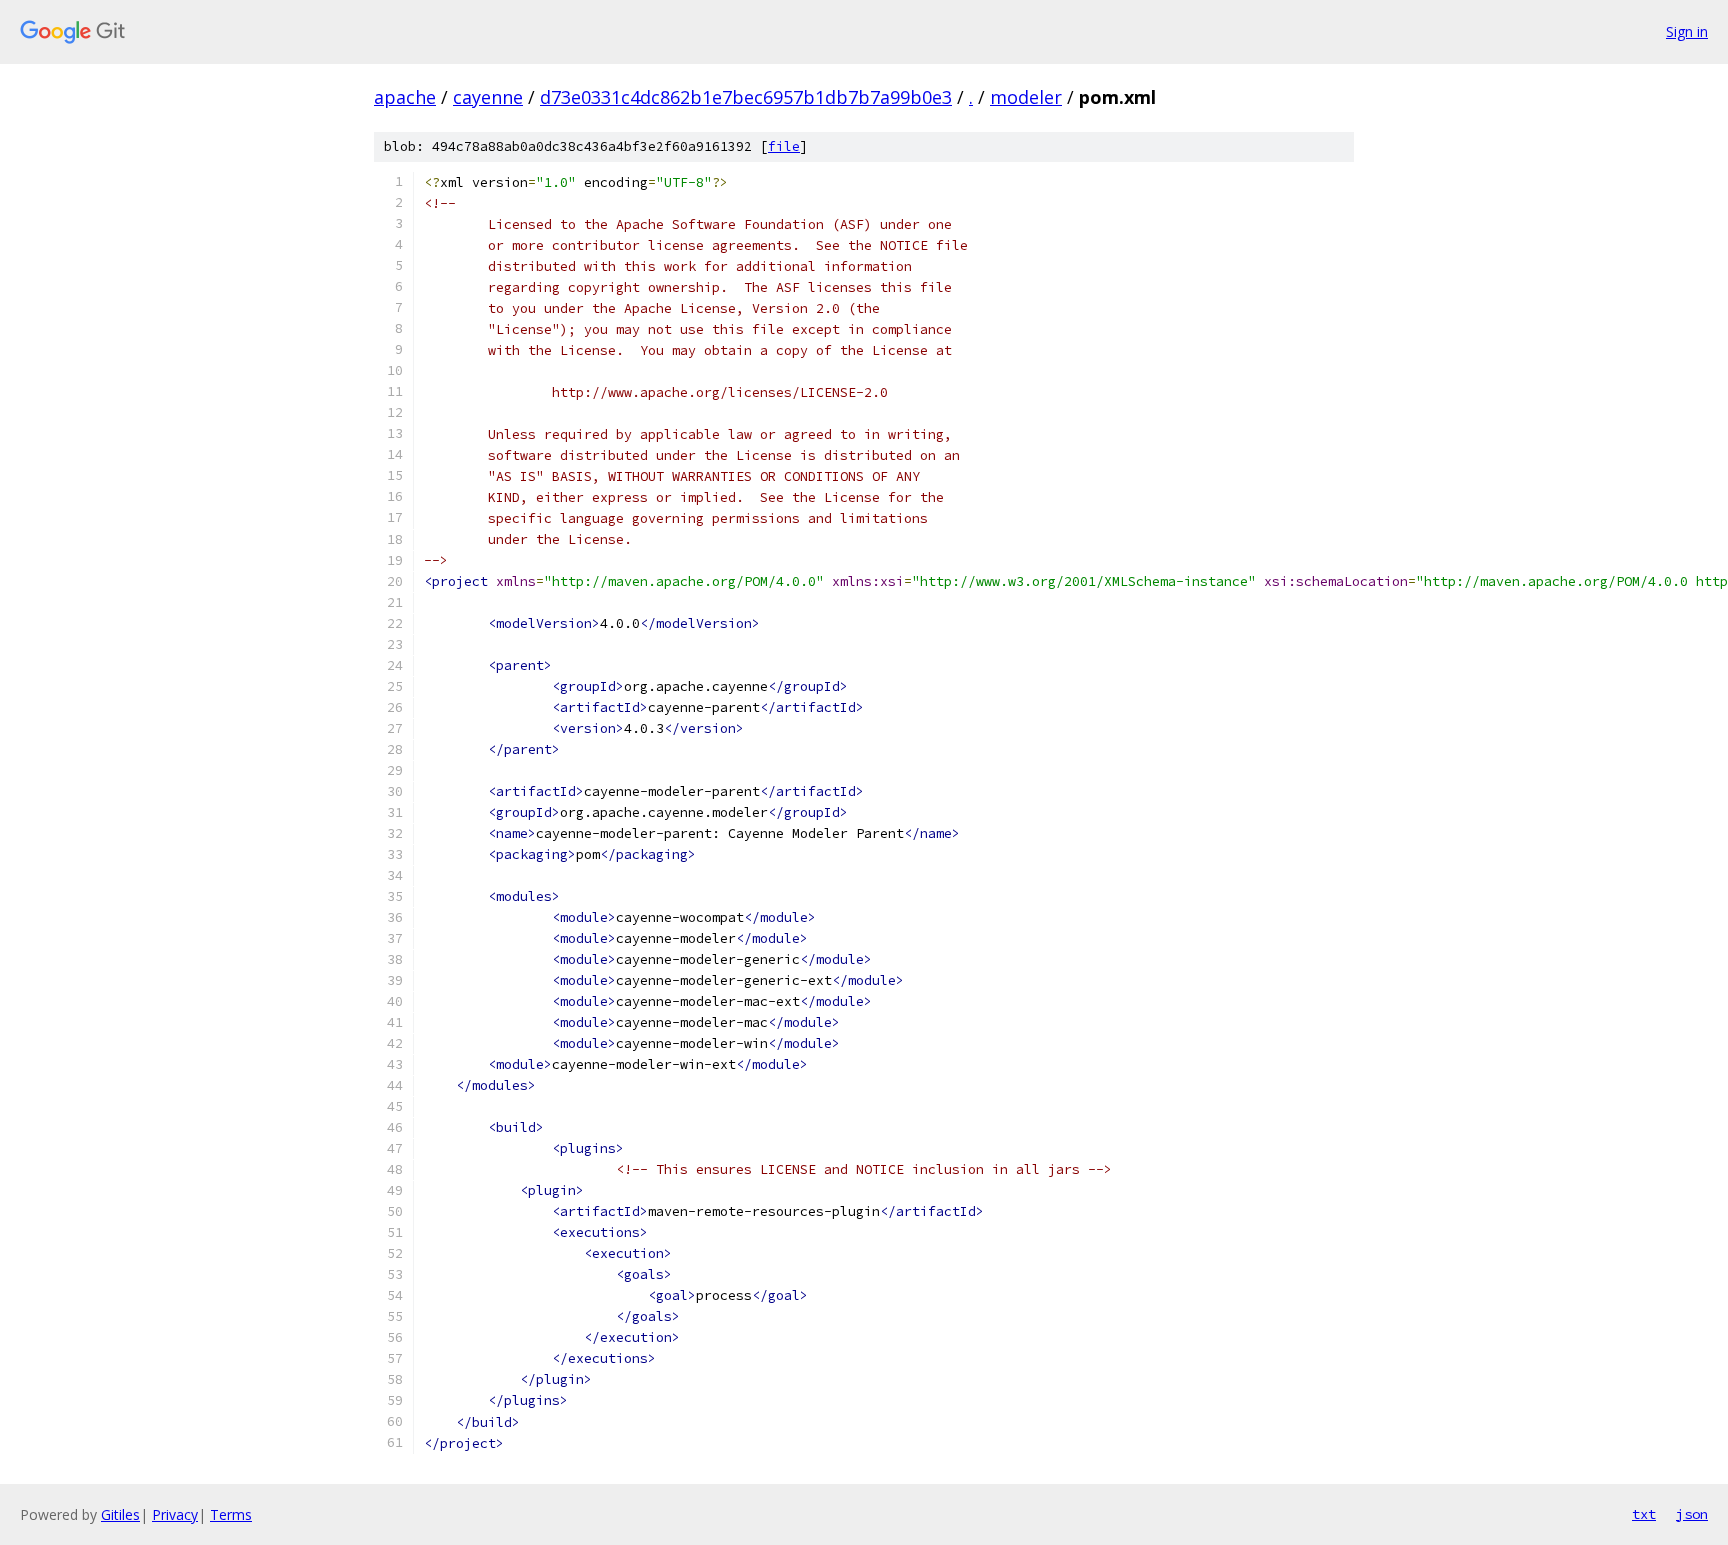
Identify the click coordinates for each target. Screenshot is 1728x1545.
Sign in (1687, 31)
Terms (231, 1514)
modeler (1026, 97)
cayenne (488, 97)
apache (405, 97)
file (784, 146)
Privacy (175, 1514)
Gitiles (120, 1514)
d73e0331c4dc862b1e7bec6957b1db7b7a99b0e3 (746, 97)
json (1692, 1514)
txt (1644, 1514)
